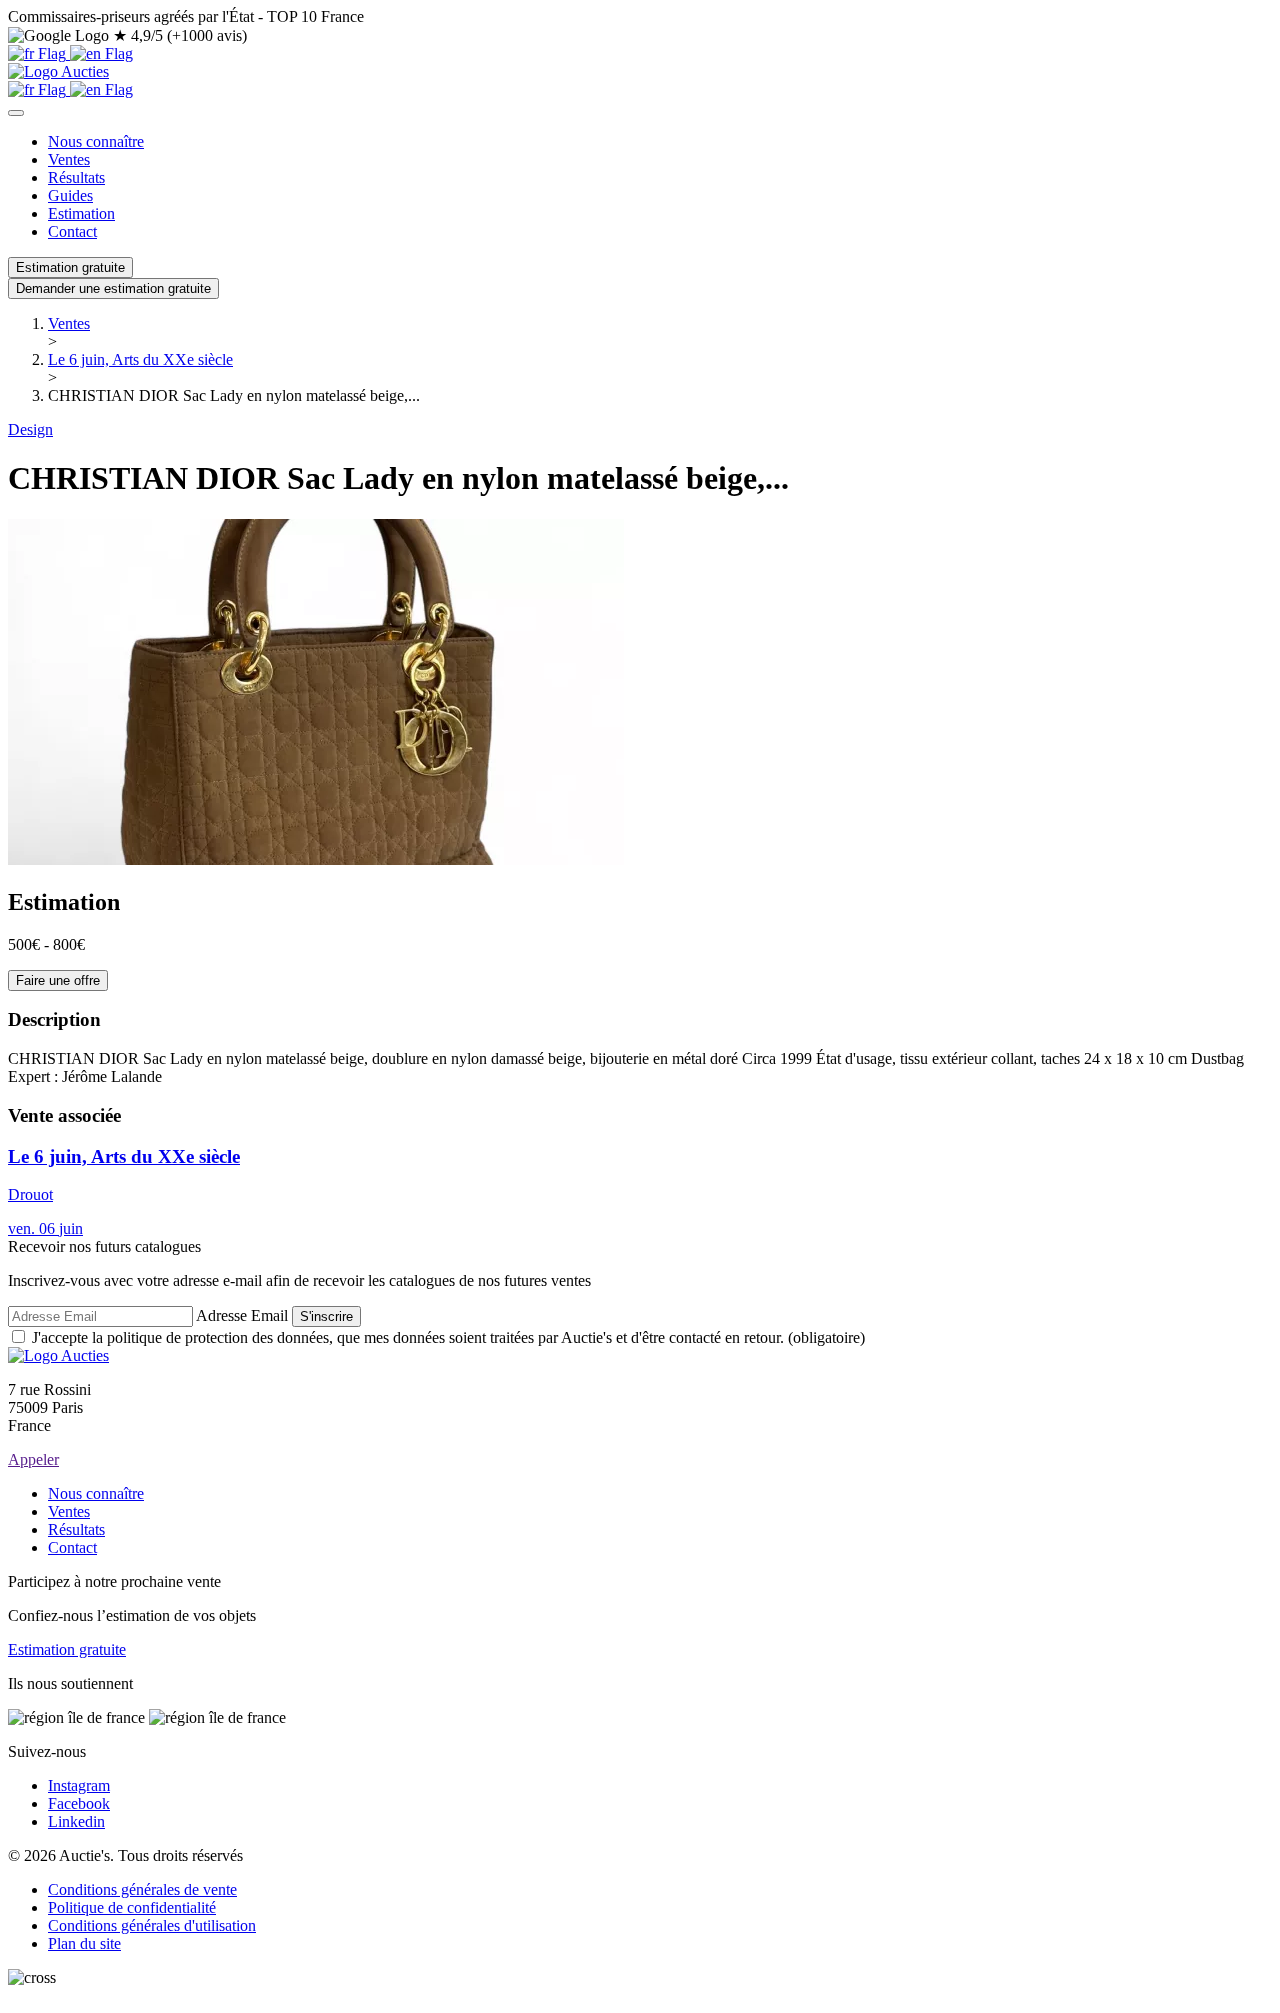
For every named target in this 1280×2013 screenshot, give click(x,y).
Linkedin (76, 1821)
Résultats (76, 177)
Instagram (79, 1785)
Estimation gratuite (70, 267)
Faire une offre (58, 980)
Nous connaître (96, 141)
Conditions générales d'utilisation (152, 1925)
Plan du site (84, 1943)
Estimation (81, 213)
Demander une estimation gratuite (113, 288)
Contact (72, 231)
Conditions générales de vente (142, 1889)
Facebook (79, 1803)
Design (30, 429)
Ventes (69, 159)
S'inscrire (326, 1316)
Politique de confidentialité (132, 1907)
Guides (70, 195)
